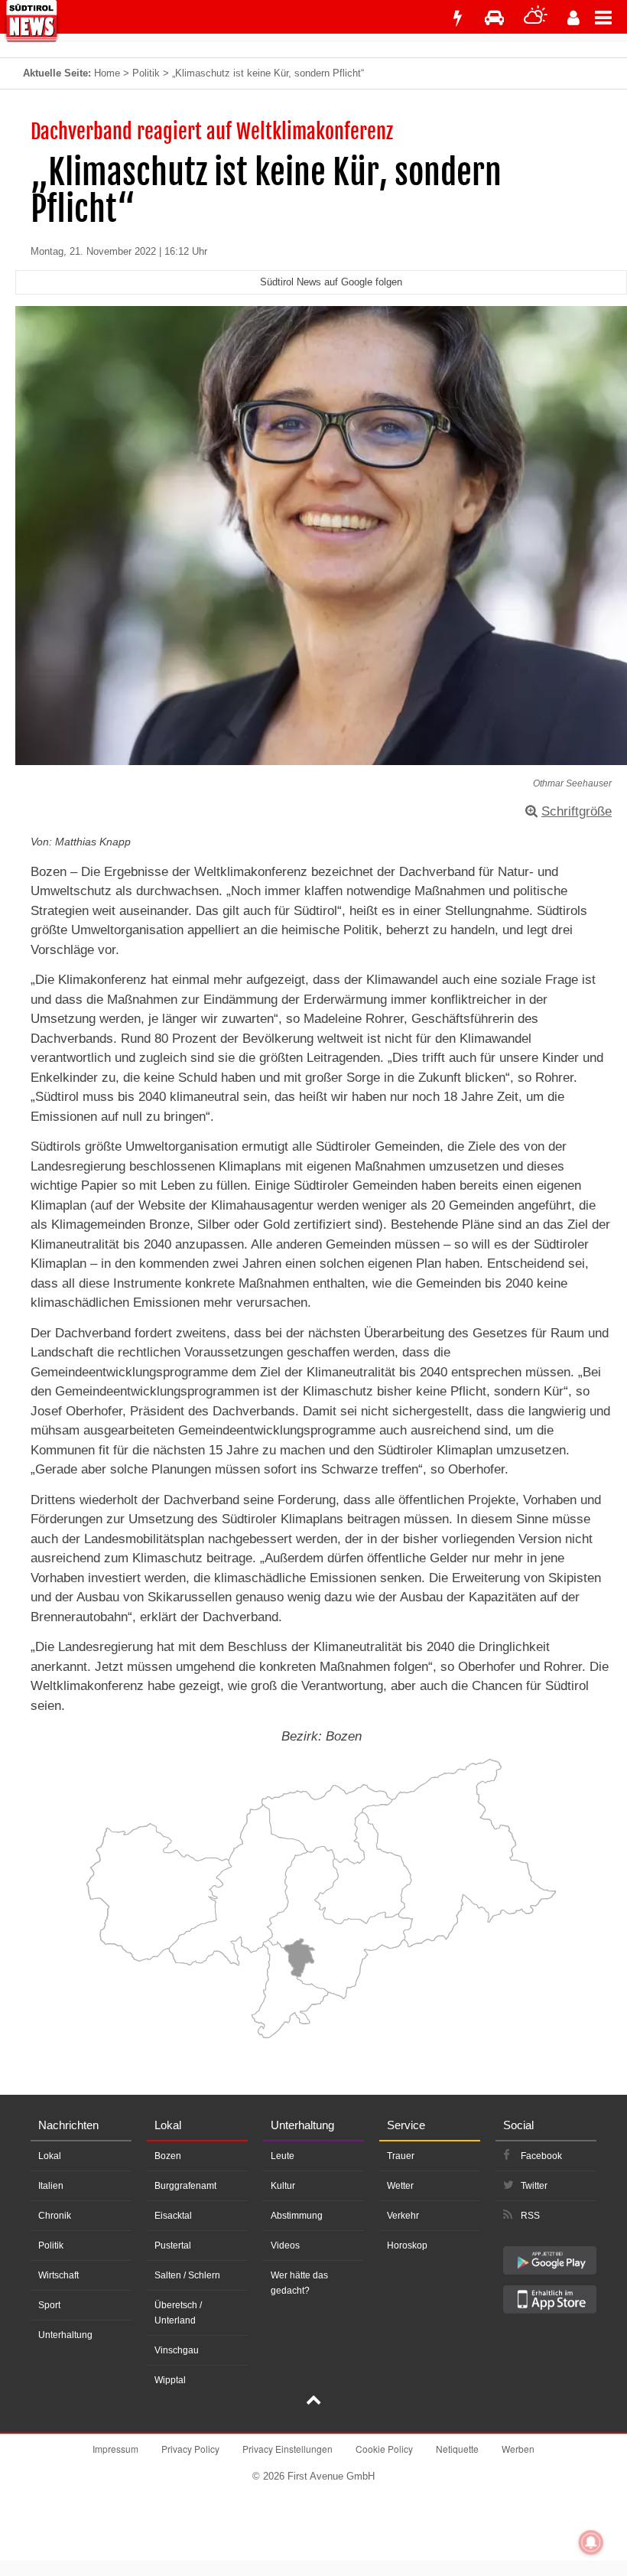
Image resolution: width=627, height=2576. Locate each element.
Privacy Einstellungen (288, 2449)
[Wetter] (536, 18)
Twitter (534, 2186)
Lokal (50, 2156)
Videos (285, 2245)
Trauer (401, 2156)
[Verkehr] (494, 18)
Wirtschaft (58, 2275)
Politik (146, 73)
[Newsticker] (457, 18)
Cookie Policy (384, 2449)
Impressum (115, 2449)
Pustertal (173, 2245)
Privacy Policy (190, 2449)
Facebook (541, 2156)
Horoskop (407, 2245)
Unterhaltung (65, 2335)
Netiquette (457, 2449)
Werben (518, 2449)
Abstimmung (297, 2216)
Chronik (55, 2216)
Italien (51, 2186)
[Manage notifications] (591, 2542)
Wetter (400, 2186)
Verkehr (403, 2216)
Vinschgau (177, 2350)
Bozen (168, 2156)
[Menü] (611, 17)
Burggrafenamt (185, 2186)
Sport (49, 2305)
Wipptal (170, 2380)
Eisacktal (173, 2216)
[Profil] (573, 18)
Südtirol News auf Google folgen (331, 282)
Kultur (283, 2186)
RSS (530, 2216)
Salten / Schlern (187, 2275)
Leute (283, 2156)
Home (107, 73)
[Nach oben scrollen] (313, 2402)
